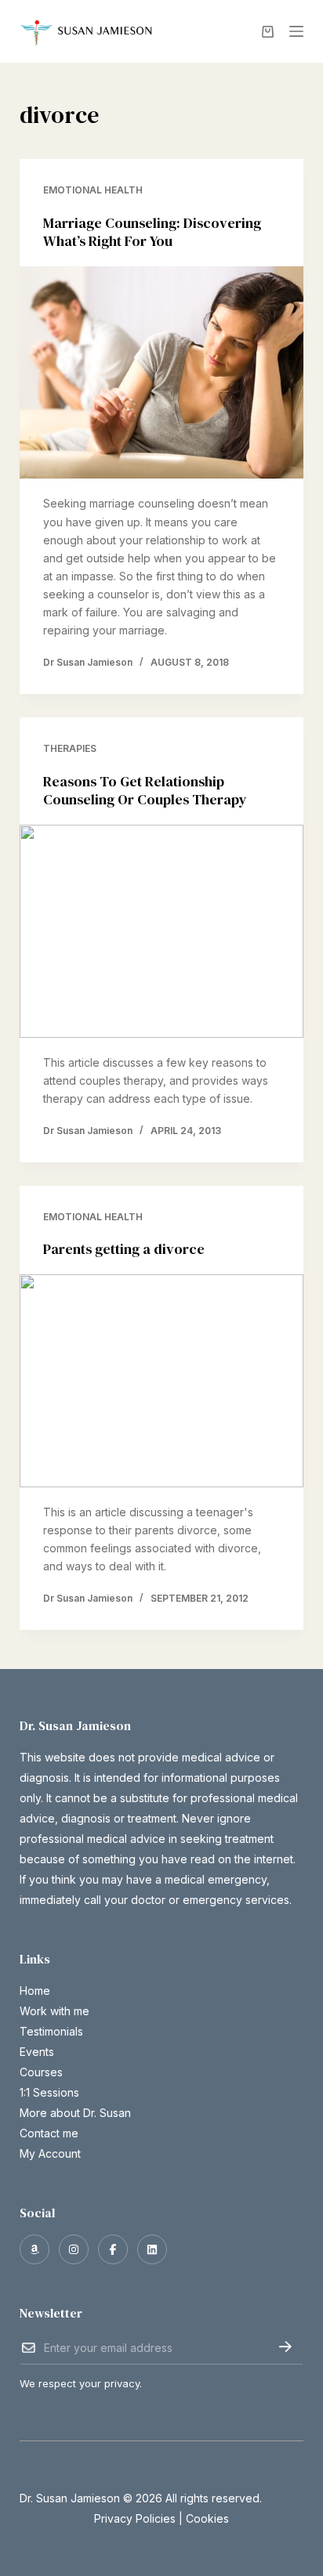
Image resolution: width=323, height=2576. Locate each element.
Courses (41, 2072)
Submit (285, 2347)
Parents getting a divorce (124, 1249)
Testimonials (51, 2031)
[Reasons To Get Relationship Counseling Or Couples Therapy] (162, 931)
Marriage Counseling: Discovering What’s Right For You (152, 232)
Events (37, 2052)
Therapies (70, 748)
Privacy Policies (135, 2518)
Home (35, 1991)
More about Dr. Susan (75, 2113)
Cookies (207, 2518)
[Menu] (296, 31)
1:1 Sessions (49, 2092)
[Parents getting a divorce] (162, 1381)
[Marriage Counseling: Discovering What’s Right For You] (162, 373)
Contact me (49, 2133)
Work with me (54, 2011)
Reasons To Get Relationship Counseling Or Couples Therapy (145, 790)
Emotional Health (93, 190)
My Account (50, 2153)
